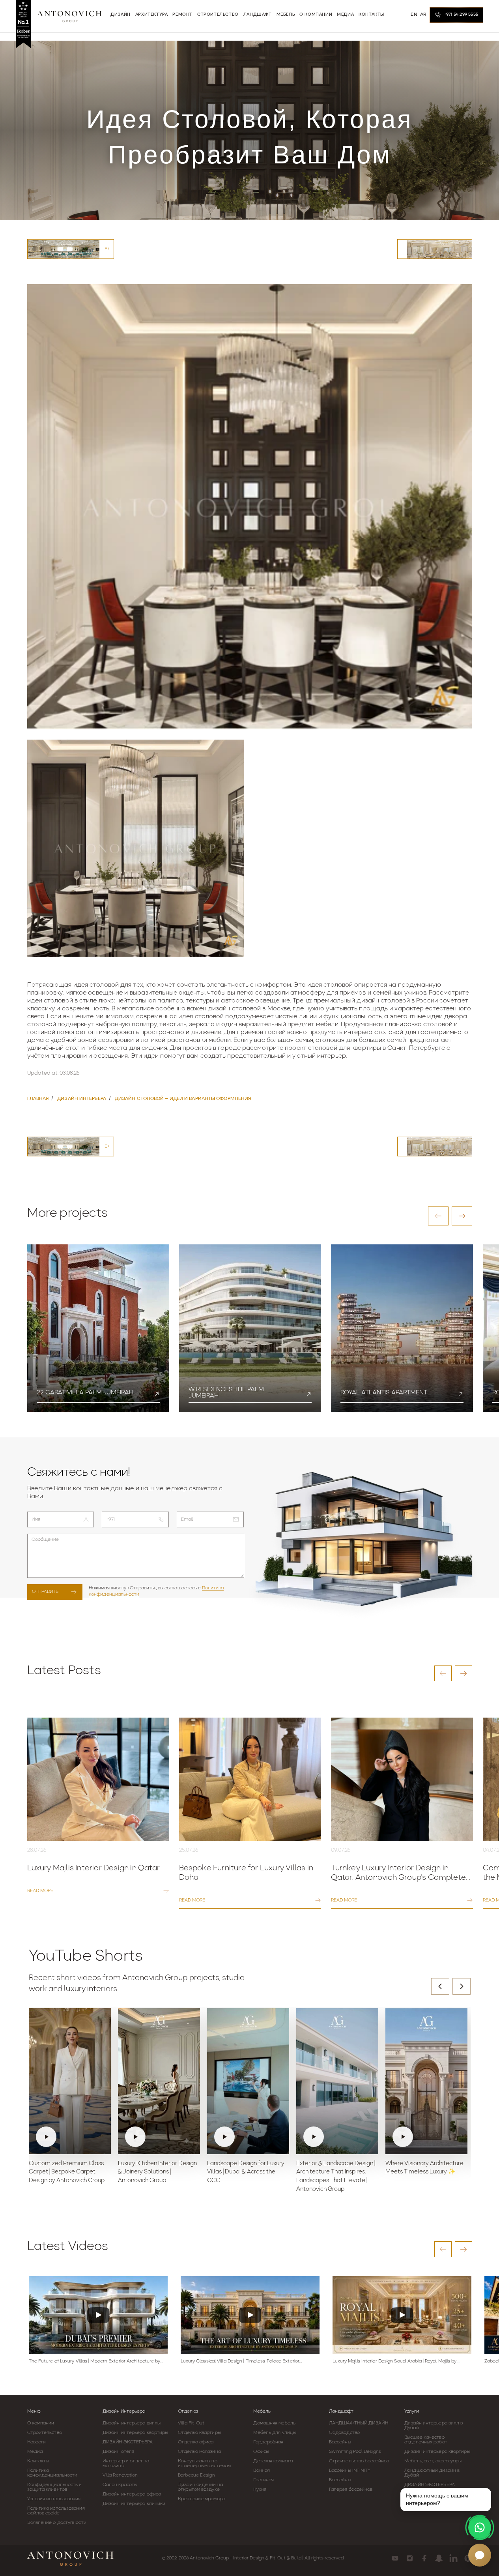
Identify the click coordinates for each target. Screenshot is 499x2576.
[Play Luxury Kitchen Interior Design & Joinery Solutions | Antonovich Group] (159, 2081)
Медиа (35, 2452)
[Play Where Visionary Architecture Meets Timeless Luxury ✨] (426, 2081)
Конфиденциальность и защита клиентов (55, 2487)
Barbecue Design (196, 2475)
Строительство (45, 2433)
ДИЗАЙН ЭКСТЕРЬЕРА (128, 2442)
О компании (41, 2423)
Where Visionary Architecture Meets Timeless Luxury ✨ (424, 2168)
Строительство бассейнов (359, 2461)
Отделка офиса (196, 2442)
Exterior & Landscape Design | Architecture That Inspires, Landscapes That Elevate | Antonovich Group (336, 2177)
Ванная (262, 2471)
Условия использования (54, 2499)
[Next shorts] (462, 1986)
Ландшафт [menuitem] (258, 15)
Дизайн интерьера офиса (132, 2494)
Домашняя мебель (274, 2423)
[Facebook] (424, 2558)
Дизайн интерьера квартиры (135, 2433)
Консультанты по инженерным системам (204, 2464)
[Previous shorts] (440, 1986)
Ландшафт (341, 2411)
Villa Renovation (120, 2475)
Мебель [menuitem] (286, 15)
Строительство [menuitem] (218, 15)
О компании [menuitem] (316, 15)
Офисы (261, 2452)
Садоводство (344, 2433)
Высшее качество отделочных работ (426, 2440)
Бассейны (340, 2442)
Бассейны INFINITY (350, 2471)
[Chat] (480, 2555)
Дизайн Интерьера (124, 2411)
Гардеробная (268, 2442)
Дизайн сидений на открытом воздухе (200, 2487)
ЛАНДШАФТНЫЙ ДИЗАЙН (359, 2423)
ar (423, 15)
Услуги (412, 2411)
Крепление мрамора (202, 2499)
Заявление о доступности (57, 2523)
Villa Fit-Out (191, 2423)
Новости (37, 2442)
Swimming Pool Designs (355, 2452)
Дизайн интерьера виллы (132, 2423)
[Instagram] (410, 2558)
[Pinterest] (468, 2558)
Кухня (260, 2490)
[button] (438, 1216)
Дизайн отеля (118, 2452)
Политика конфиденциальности (52, 2473)
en (414, 15)
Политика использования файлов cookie (56, 2511)
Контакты (38, 2461)
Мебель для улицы (275, 2433)
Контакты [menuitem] (371, 15)
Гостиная (264, 2480)
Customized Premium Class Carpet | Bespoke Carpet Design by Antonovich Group (67, 2172)
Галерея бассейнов (351, 2490)
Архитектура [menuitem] (152, 15)
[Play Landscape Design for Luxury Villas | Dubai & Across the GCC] (248, 2081)
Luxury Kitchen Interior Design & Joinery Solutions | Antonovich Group (157, 2172)
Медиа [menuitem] (345, 15)
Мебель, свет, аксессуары (433, 2461)
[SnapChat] (439, 2558)
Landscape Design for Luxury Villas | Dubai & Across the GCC (246, 2172)
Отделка (188, 2411)
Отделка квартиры (199, 2433)
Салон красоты (120, 2485)
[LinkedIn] (453, 2558)
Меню (34, 2411)
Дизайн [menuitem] (121, 15)
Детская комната (273, 2461)
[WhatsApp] (480, 2527)
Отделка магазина (199, 2452)
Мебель (262, 2411)
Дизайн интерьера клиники (134, 2504)
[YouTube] (395, 2558)
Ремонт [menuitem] (182, 15)
